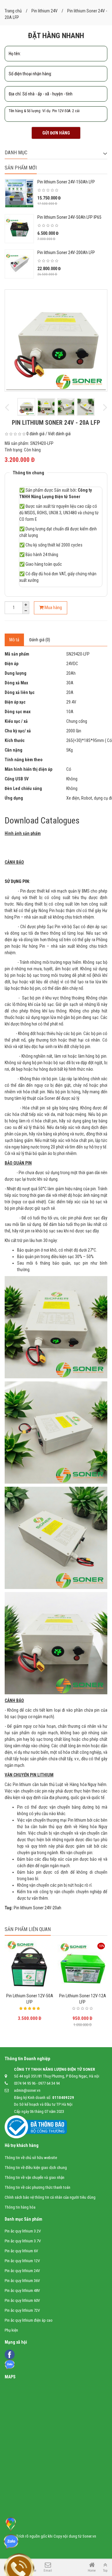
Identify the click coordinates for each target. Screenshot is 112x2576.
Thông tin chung (28, 473)
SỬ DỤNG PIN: (17, 881)
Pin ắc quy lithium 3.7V (23, 2241)
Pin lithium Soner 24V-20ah (37, 1908)
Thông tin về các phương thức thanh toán (37, 2187)
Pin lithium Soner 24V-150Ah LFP (66, 182)
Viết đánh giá (59, 434)
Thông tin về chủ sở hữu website (31, 2158)
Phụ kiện (11, 2330)
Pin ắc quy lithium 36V (22, 2281)
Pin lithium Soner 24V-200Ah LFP (66, 252)
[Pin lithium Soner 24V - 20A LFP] (56, 340)
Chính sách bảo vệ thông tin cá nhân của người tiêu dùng (50, 2197)
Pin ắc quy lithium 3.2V (23, 2231)
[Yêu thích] (82, 1991)
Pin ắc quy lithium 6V (21, 2251)
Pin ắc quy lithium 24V (22, 2271)
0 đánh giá (35, 434)
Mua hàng (53, 608)
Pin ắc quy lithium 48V (22, 2291)
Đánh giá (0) (40, 640)
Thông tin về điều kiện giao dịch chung (36, 2168)
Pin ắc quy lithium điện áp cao (29, 2320)
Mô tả (14, 640)
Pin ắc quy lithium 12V (22, 2261)
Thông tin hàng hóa (20, 2207)
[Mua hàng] (70, 1991)
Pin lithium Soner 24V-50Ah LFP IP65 (69, 217)
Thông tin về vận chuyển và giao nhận (35, 2177)
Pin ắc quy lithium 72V (22, 2310)
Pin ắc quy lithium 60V (22, 2300)
